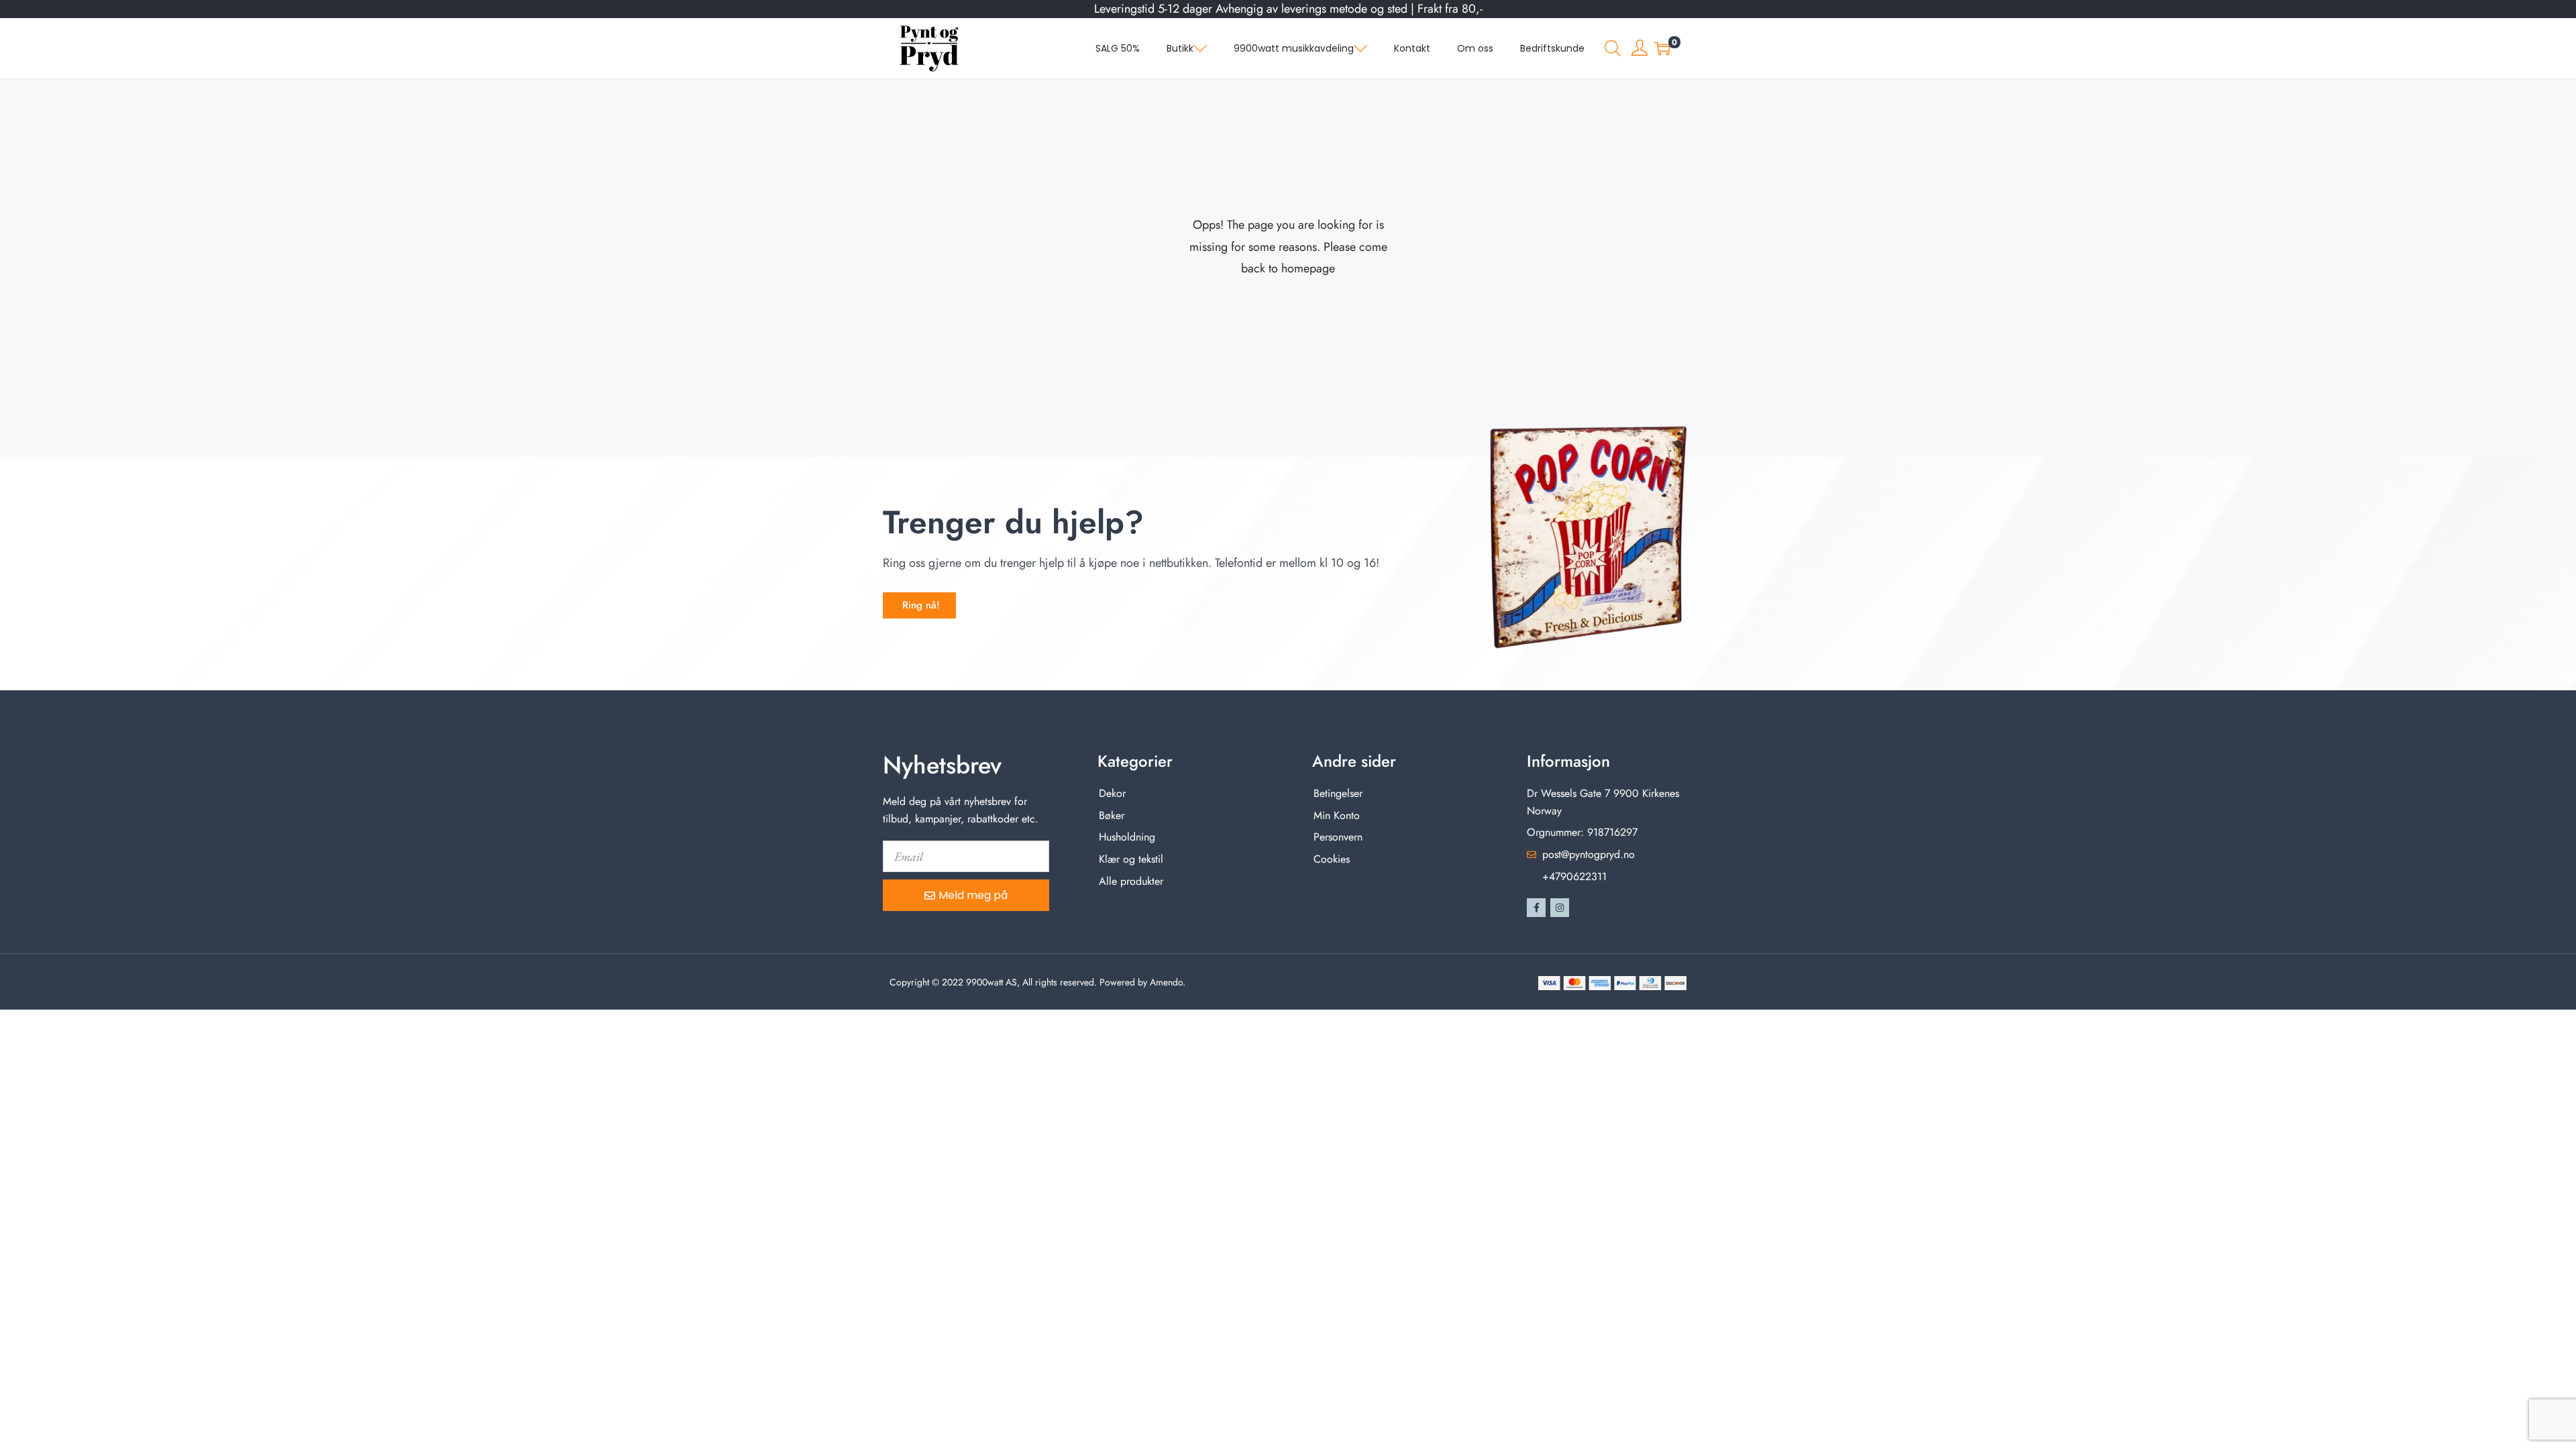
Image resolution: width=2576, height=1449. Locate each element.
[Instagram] (1560, 908)
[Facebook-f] (1536, 908)
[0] (1662, 48)
